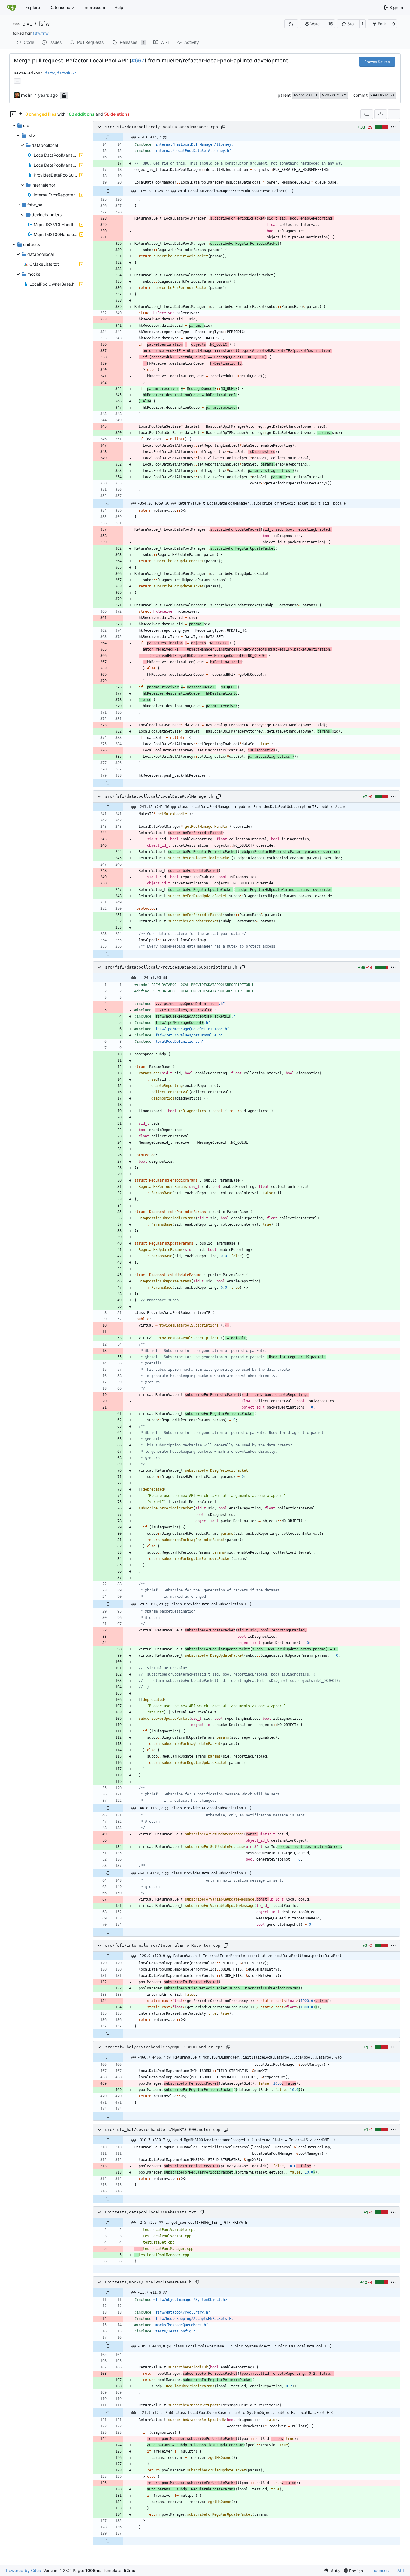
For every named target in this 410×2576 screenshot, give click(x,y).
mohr (27, 95)
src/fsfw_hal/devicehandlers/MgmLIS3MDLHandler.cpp (164, 2047)
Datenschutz (62, 7)
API (401, 2570)
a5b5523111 (306, 95)
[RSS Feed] (291, 24)
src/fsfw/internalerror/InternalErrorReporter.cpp (163, 1945)
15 (330, 24)
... (17, 80)
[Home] (11, 8)
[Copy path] (223, 127)
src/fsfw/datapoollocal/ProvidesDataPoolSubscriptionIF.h (171, 967)
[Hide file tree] (13, 114)
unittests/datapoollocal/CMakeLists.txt (151, 2212)
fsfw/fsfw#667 (61, 73)
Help (119, 7)
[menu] (394, 114)
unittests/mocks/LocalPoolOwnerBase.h (148, 2282)
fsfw (44, 24)
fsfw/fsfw (41, 33)
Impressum (94, 7)
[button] (313, 24)
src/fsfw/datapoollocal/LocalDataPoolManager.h (159, 796)
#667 (138, 61)
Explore (33, 7)
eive (27, 24)
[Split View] (381, 114)
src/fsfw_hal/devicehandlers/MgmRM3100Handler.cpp (163, 2130)
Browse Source (377, 62)
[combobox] (367, 114)
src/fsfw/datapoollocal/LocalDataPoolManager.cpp (161, 127)
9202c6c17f (334, 95)
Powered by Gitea (24, 2570)
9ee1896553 (382, 95)
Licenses (380, 2570)
